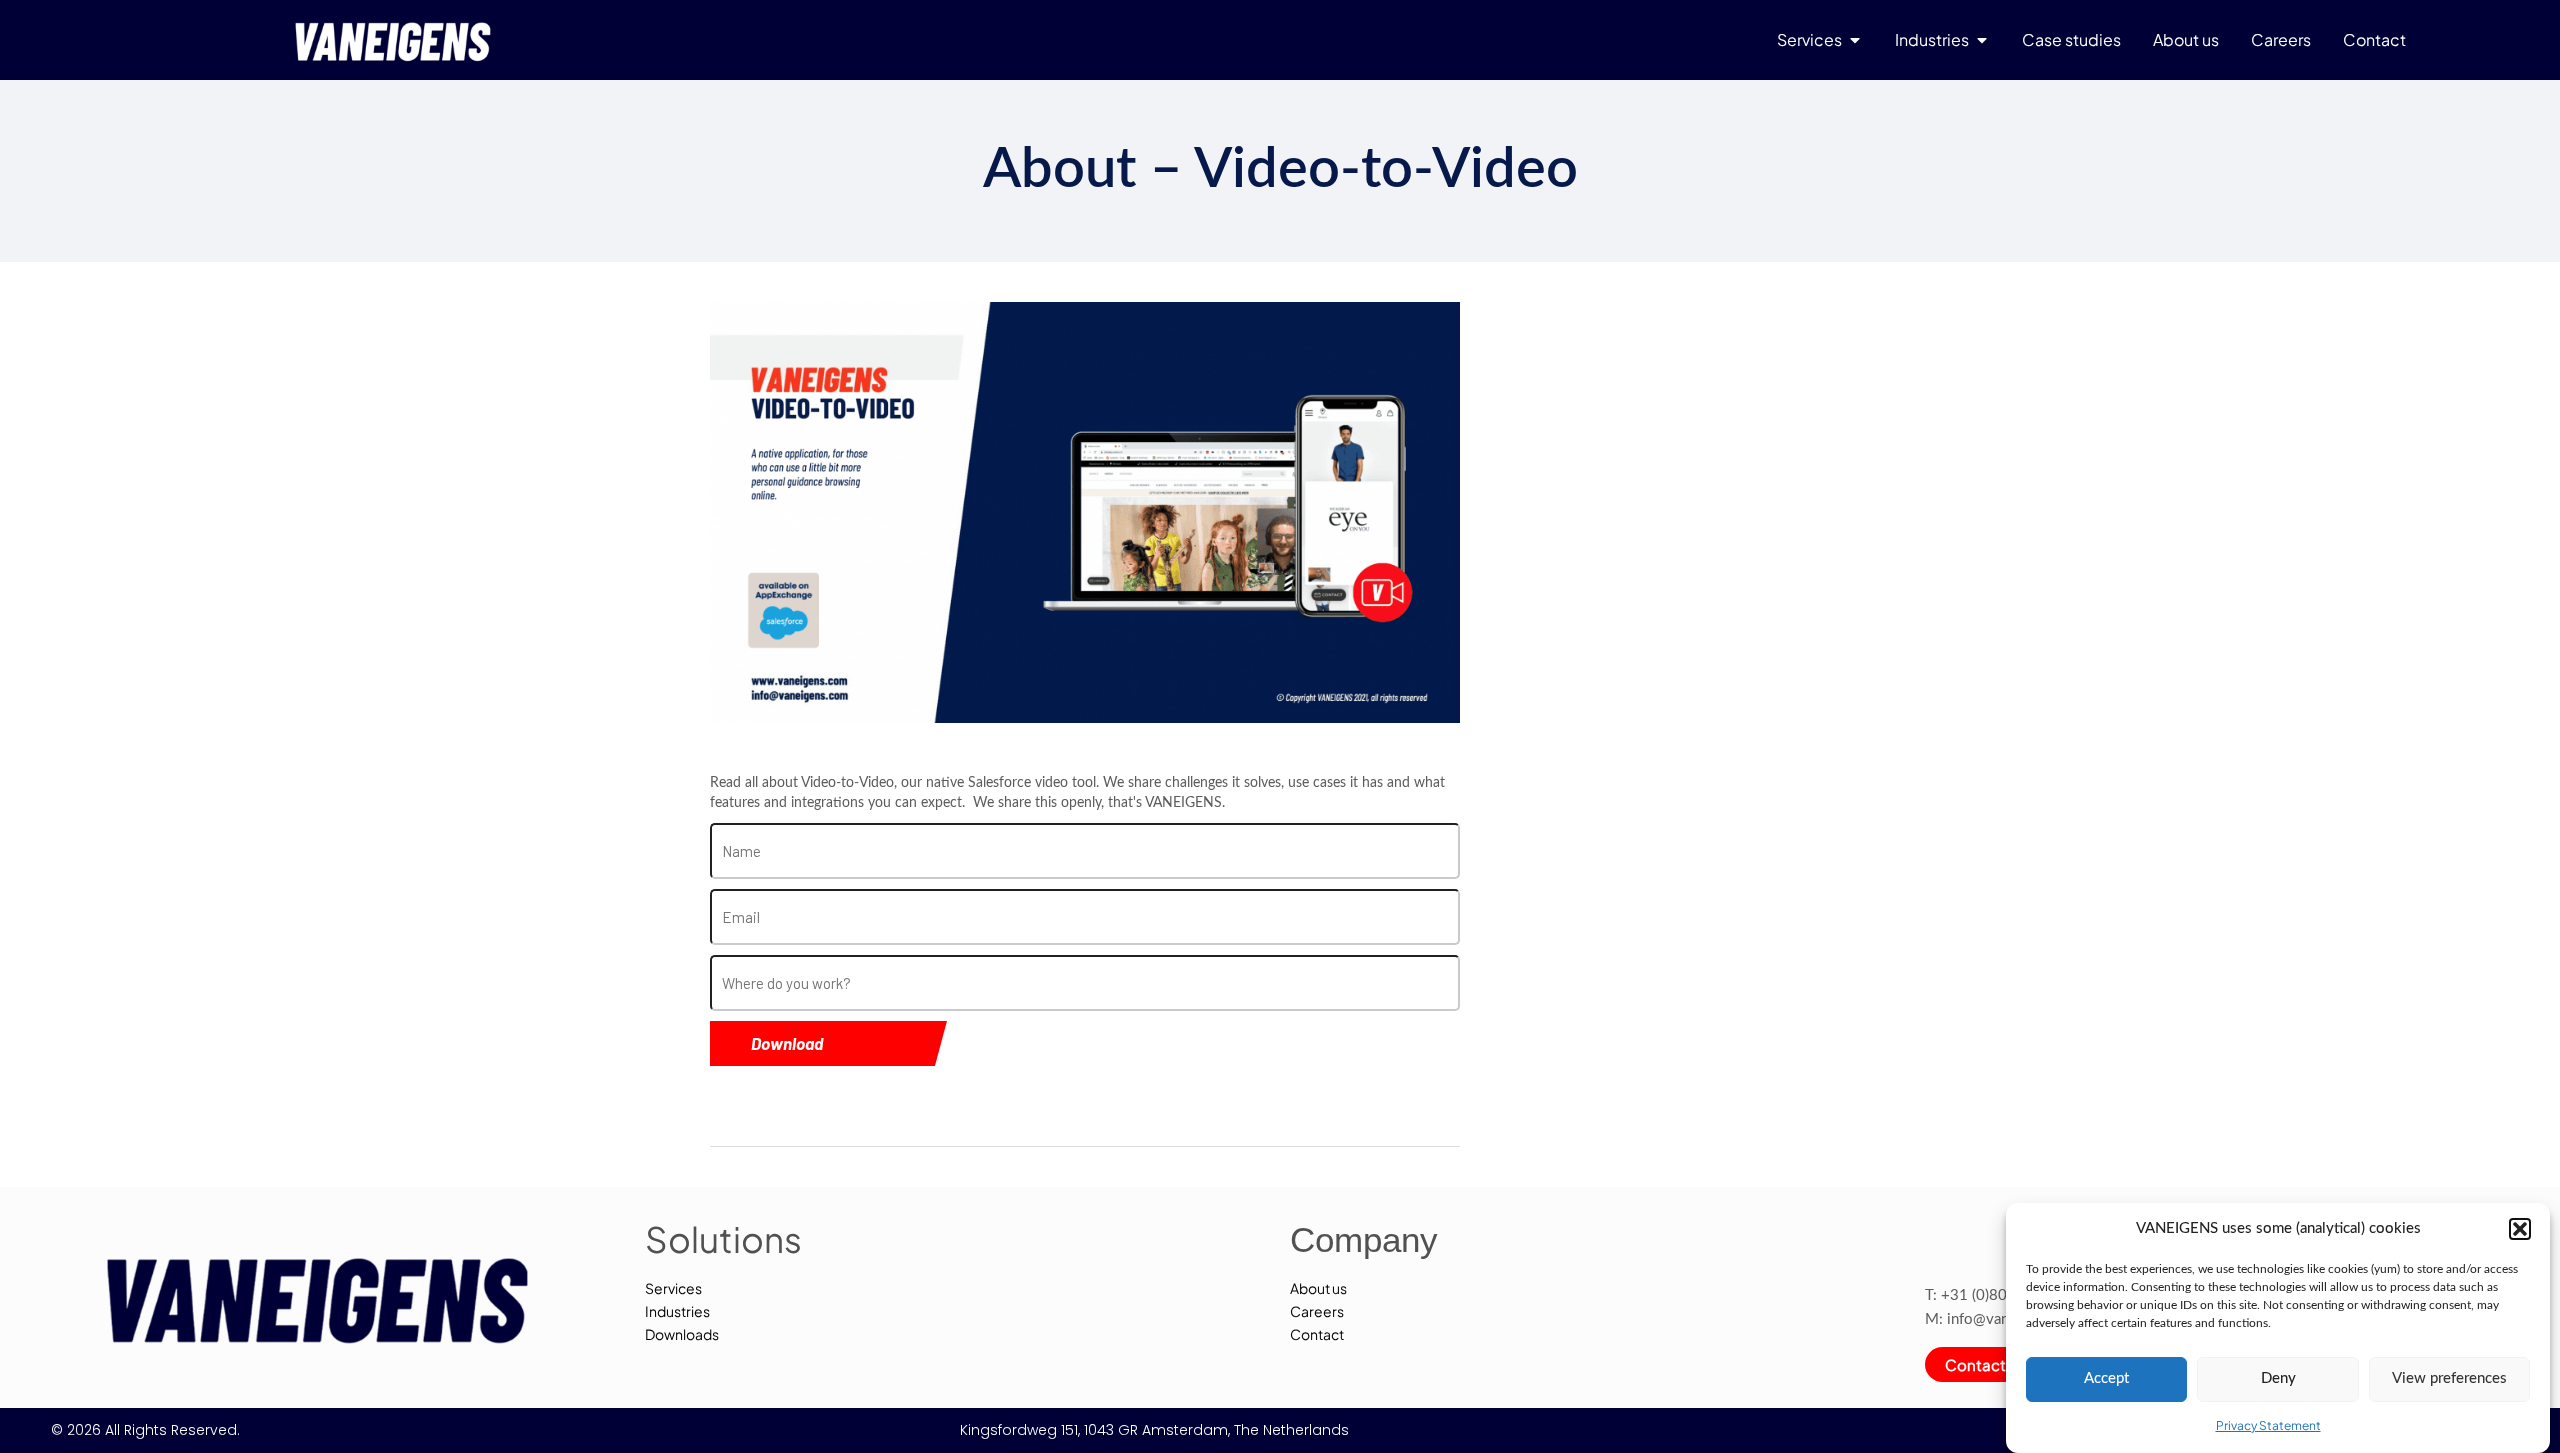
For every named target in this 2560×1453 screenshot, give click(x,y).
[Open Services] (1855, 40)
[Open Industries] (1982, 40)
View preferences (2449, 1378)
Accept (2106, 1378)
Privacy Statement (2268, 1424)
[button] (2520, 1229)
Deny (2278, 1378)
